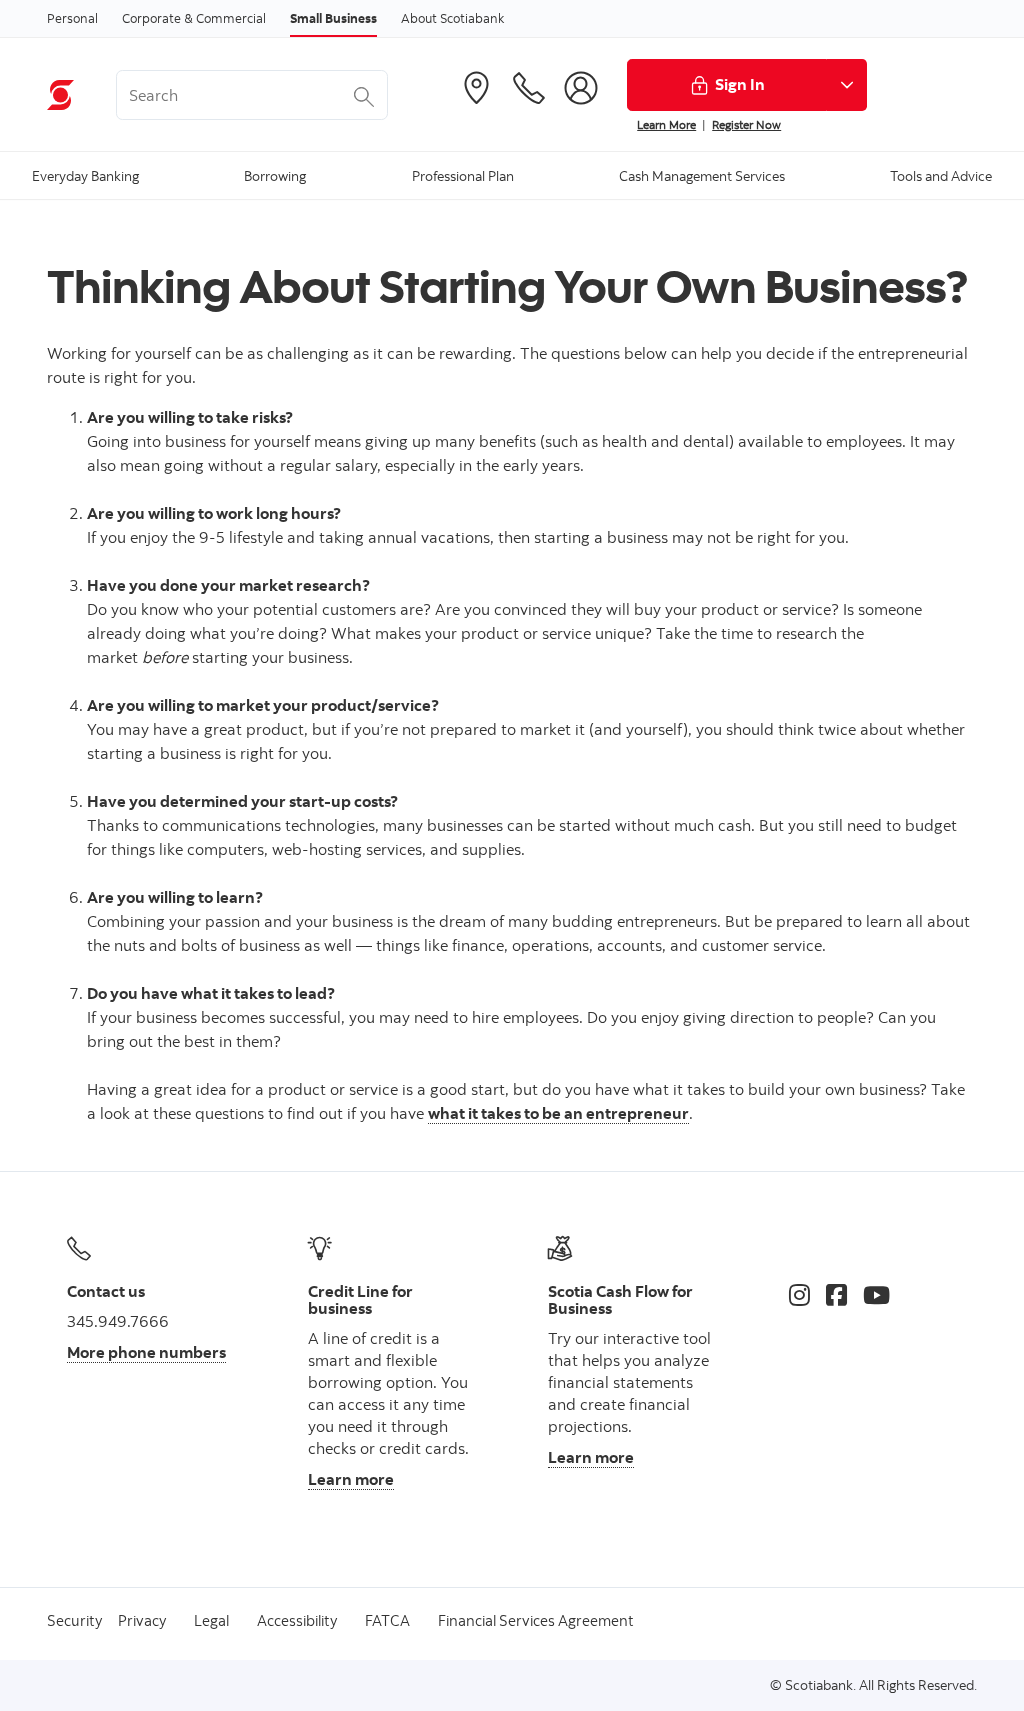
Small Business (333, 18)
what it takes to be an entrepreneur (558, 1113)
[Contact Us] (529, 88)
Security (74, 1620)
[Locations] (476, 88)
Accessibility (297, 1620)
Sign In (740, 84)
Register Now (746, 124)
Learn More (666, 124)
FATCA (387, 1620)
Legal (211, 1620)
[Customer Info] (581, 88)
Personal (72, 18)
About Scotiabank (452, 18)
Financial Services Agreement (536, 1620)
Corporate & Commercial (194, 18)
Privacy (142, 1620)
